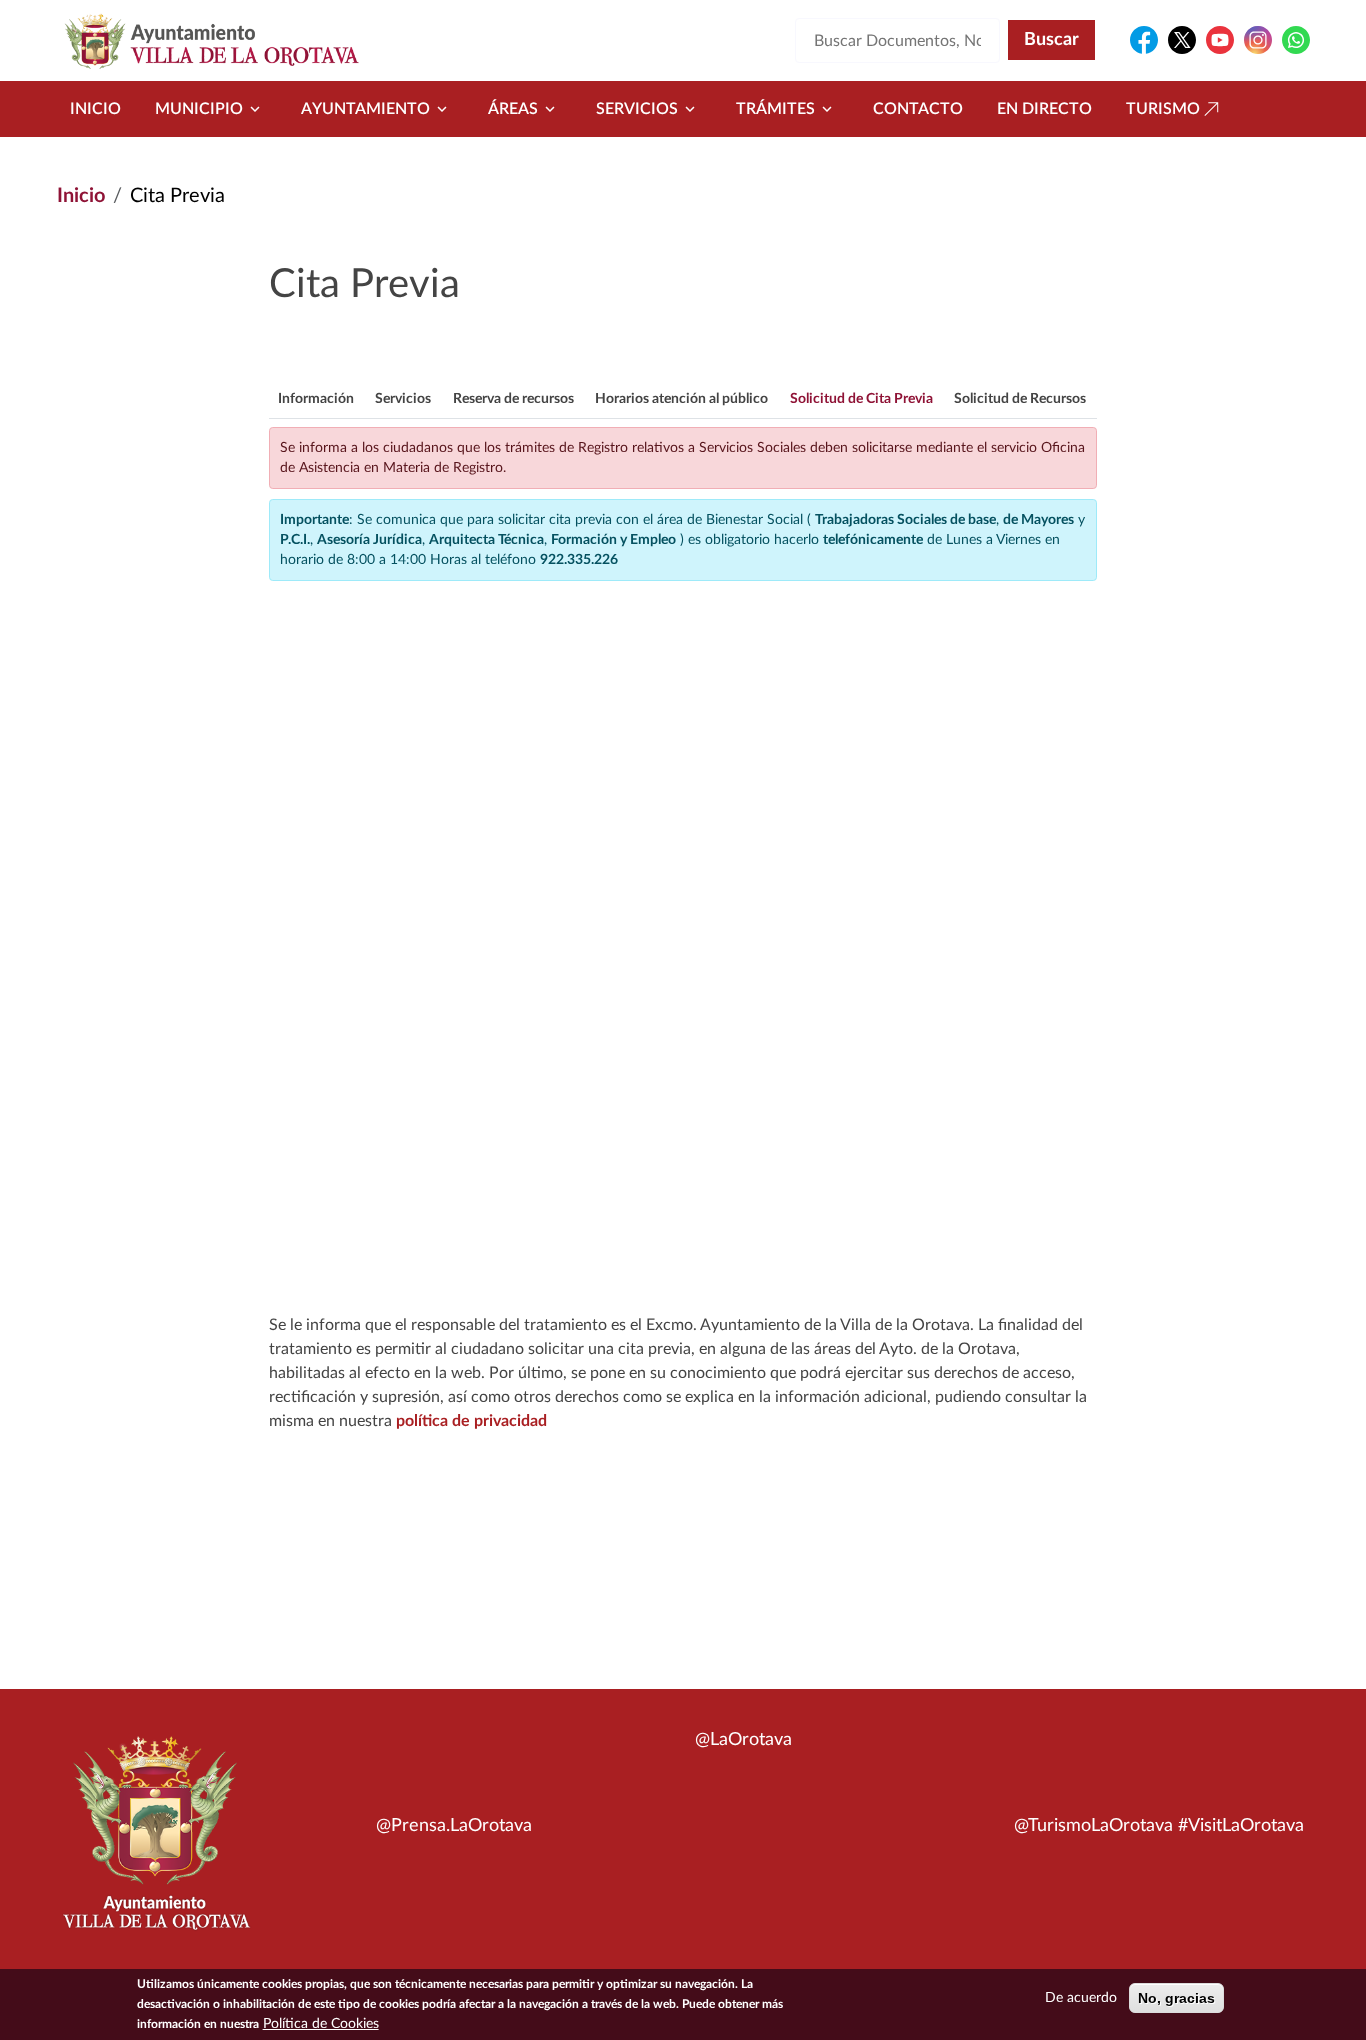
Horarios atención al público (681, 399)
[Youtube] (1220, 40)
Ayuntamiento (365, 109)
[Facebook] (1144, 40)
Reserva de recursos (513, 399)
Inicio (95, 109)
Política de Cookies (321, 2024)
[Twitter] (1182, 40)
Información (316, 399)
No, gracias (1176, 1998)
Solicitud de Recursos (1020, 399)
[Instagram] (1258, 40)
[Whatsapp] (1296, 40)
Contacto (918, 109)
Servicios (637, 109)
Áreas (513, 109)
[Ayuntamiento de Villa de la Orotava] (155, 1844)
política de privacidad (471, 1421)
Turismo (1163, 109)
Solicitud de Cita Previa (861, 399)
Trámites (775, 109)
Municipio (199, 109)
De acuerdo (1081, 1998)
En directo (1044, 109)
